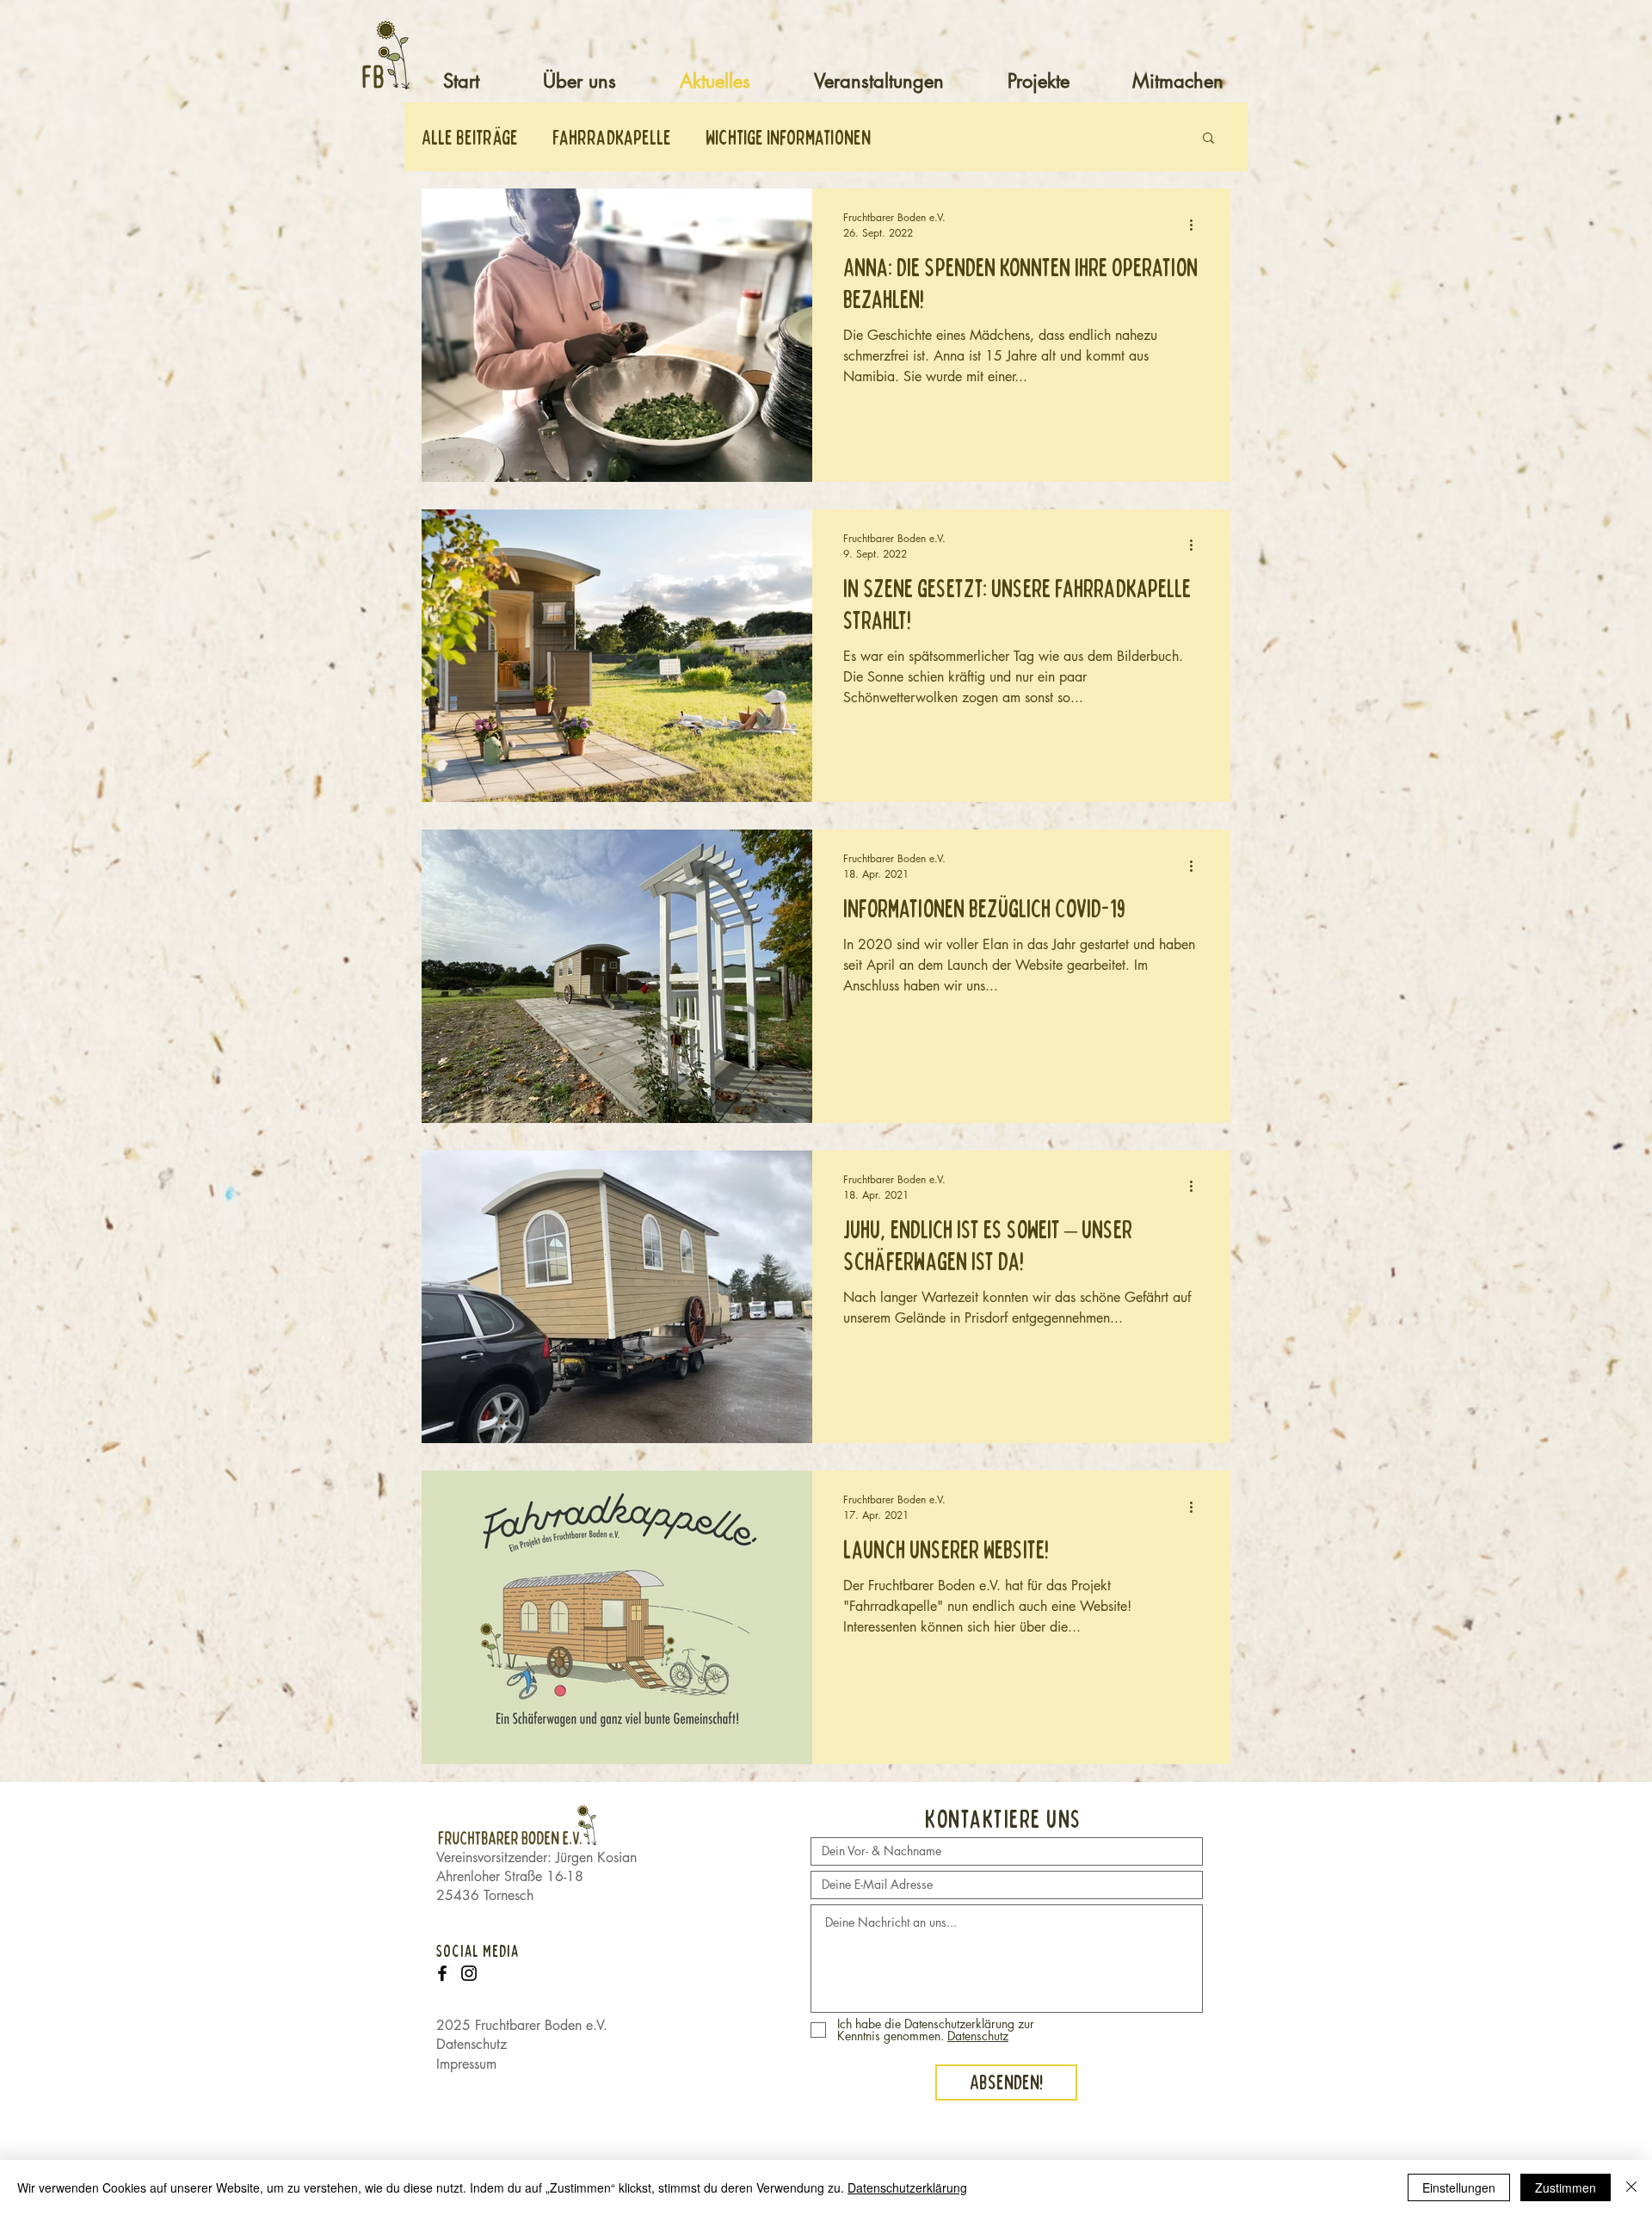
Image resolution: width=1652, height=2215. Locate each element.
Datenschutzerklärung (907, 2187)
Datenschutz (472, 2044)
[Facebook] (442, 1973)
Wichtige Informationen (788, 137)
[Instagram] (469, 1973)
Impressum (466, 2064)
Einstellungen (1459, 2187)
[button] (1208, 139)
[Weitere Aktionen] (1197, 225)
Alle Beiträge (470, 137)
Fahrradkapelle (612, 137)
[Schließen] (1631, 2187)
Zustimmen (1566, 2187)
